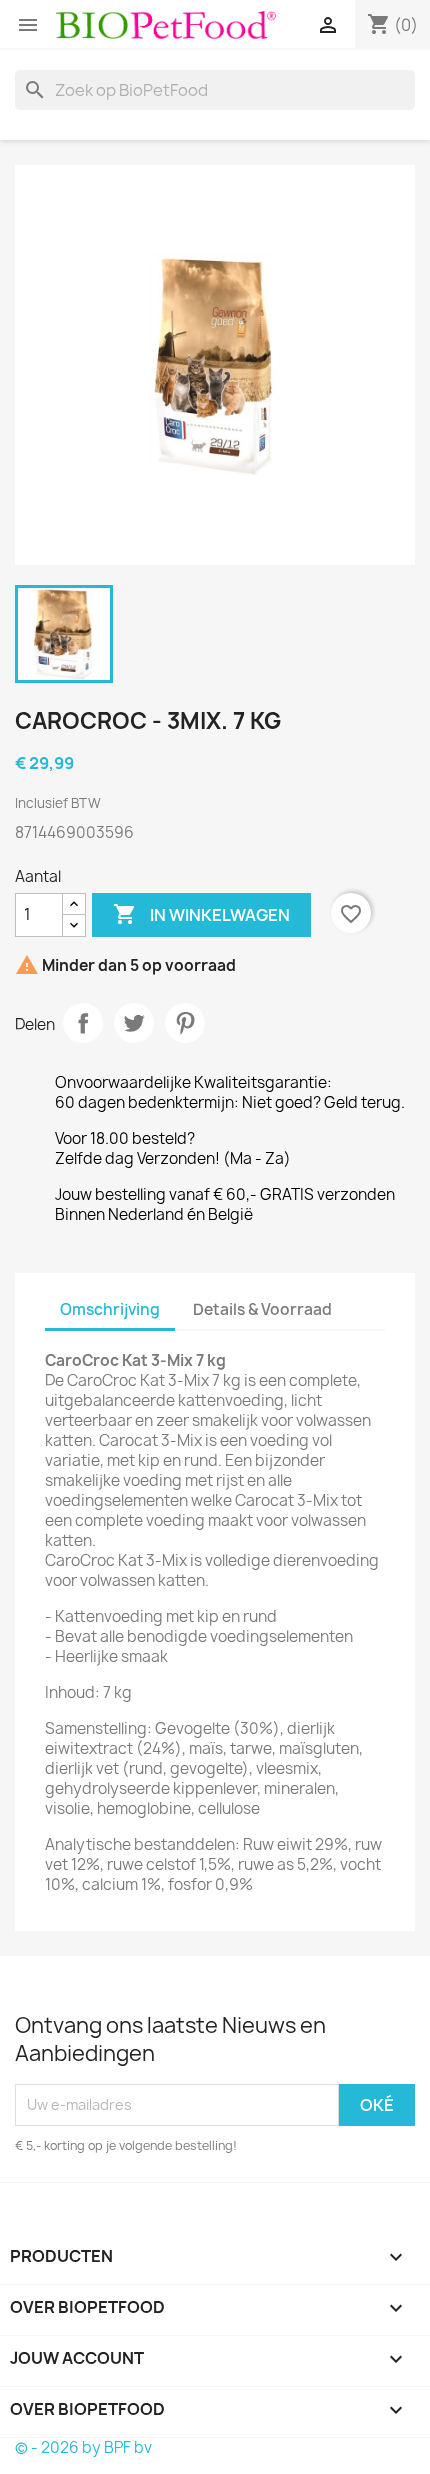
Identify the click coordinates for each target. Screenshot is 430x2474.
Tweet (134, 1023)
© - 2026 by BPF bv (83, 2447)
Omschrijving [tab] (110, 1309)
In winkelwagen (201, 914)
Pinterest (185, 1023)
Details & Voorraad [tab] (262, 1309)
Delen (83, 1023)
